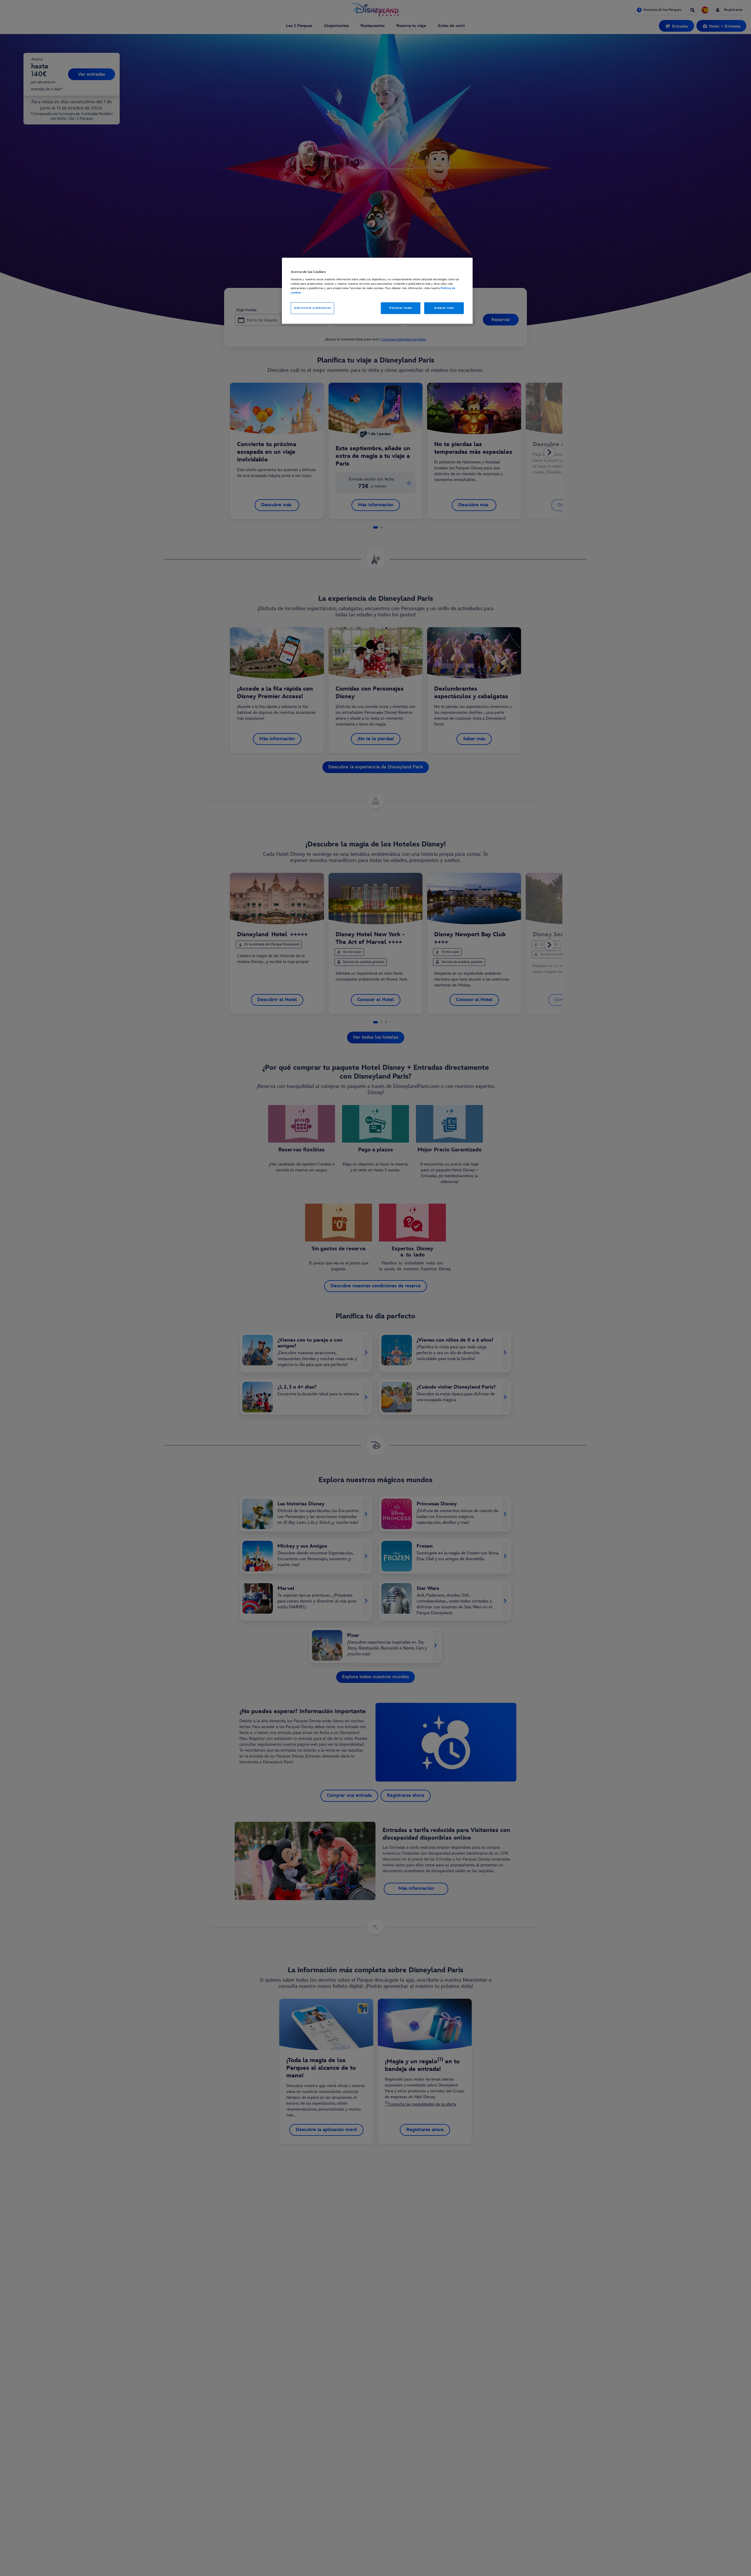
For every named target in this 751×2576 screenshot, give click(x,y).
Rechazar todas (401, 308)
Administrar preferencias (312, 308)
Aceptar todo (444, 308)
